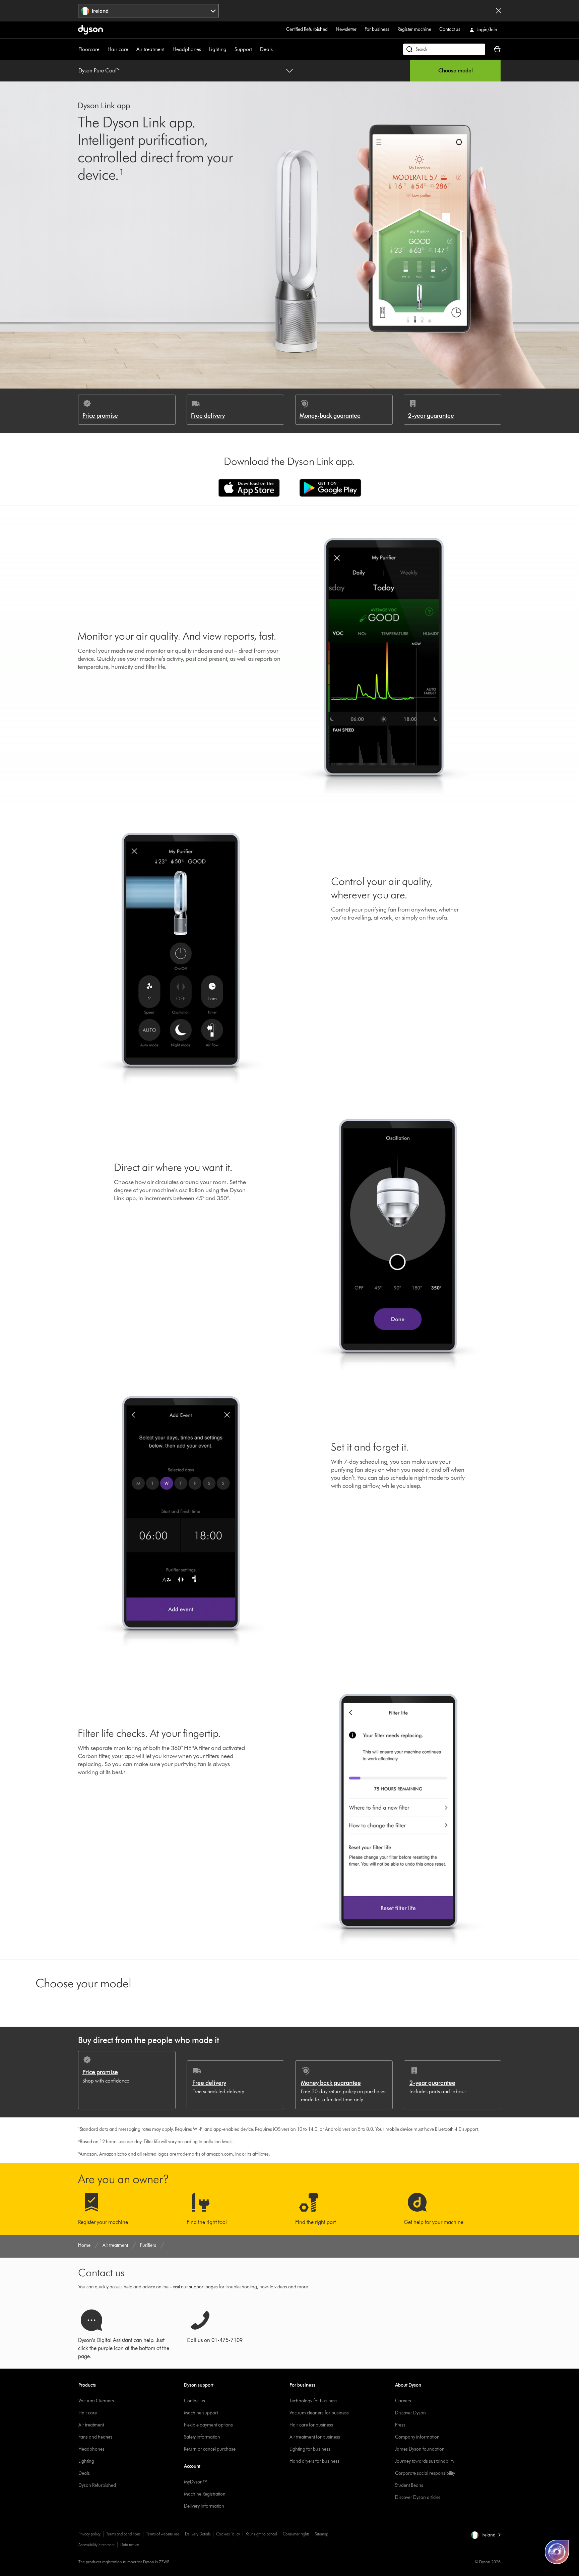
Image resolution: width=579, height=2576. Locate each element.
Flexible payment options (208, 2425)
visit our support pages (195, 2287)
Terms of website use (163, 2534)
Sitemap (321, 2534)
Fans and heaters (95, 2437)
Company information (417, 2437)
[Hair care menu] (132, 49)
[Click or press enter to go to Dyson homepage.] (90, 30)
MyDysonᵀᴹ (196, 2482)
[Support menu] (255, 49)
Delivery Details (198, 2534)
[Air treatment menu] (168, 49)
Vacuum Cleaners (96, 2401)
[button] (486, 2535)
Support (243, 49)
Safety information (202, 2437)
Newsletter (346, 29)
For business (377, 29)
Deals (266, 49)
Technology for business (313, 2401)
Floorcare (89, 49)
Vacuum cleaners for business (319, 2413)
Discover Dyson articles (418, 2497)
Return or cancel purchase (210, 2449)
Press (400, 2425)
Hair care (118, 49)
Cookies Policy (228, 2534)
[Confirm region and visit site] (499, 11)
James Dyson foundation (420, 2449)
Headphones (187, 49)
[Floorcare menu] (103, 49)
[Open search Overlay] (444, 49)
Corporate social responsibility (425, 2473)
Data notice (130, 2545)
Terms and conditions (123, 2534)
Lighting (218, 49)
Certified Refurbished (307, 29)
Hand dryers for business (314, 2461)
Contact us (450, 29)
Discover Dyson (410, 2413)
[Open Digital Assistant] (557, 2552)
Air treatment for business (315, 2437)
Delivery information (204, 2506)
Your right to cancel (261, 2534)
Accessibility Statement (96, 2545)
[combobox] (149, 11)
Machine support (201, 2413)
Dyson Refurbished (97, 2485)
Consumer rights (296, 2534)
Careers (403, 2401)
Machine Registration (205, 2494)
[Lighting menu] (230, 49)
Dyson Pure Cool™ (99, 71)
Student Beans (409, 2485)
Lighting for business (310, 2449)
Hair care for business (311, 2425)
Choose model (456, 71)
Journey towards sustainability (425, 2461)
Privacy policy (89, 2534)
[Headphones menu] (204, 49)
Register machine (414, 29)
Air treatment (150, 49)
